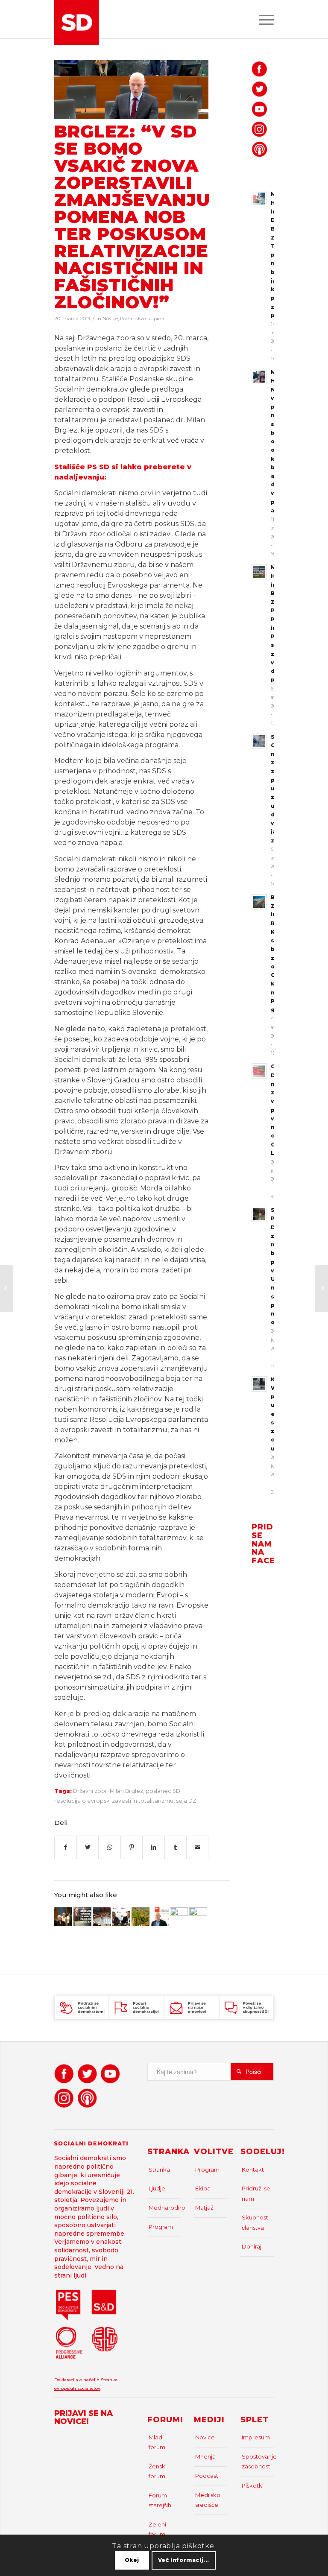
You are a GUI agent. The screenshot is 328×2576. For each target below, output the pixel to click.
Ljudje (157, 2188)
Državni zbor (90, 1791)
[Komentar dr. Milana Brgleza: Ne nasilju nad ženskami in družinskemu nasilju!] (160, 1916)
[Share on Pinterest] (132, 1847)
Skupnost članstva (255, 2222)
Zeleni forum (157, 2529)
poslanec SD (163, 1791)
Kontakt (253, 2170)
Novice (110, 319)
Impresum (256, 2437)
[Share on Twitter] (88, 1847)
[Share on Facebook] (66, 1847)
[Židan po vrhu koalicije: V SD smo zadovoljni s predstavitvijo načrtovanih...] (7, 1288)
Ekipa (203, 2188)
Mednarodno (165, 2208)
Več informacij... (184, 2560)
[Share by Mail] (197, 1847)
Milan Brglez (126, 1791)
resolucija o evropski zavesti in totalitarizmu (114, 1801)
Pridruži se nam (256, 2193)
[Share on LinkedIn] (153, 1847)
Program (161, 2227)
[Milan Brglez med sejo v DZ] (132, 89)
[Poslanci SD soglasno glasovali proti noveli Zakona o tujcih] (198, 1916)
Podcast (207, 2476)
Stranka (159, 2170)
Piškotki (253, 2485)
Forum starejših (160, 2500)
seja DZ (186, 1801)
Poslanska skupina (142, 319)
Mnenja (205, 2456)
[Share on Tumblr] (176, 1847)
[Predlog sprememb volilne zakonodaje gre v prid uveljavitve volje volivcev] (82, 1916)
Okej (132, 2560)
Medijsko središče (208, 2500)
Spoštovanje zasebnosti (258, 2461)
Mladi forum (157, 2442)
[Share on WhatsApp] (109, 1847)
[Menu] (262, 19)
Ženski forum (158, 2471)
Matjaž (204, 2208)
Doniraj (252, 2246)
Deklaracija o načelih (78, 2380)
